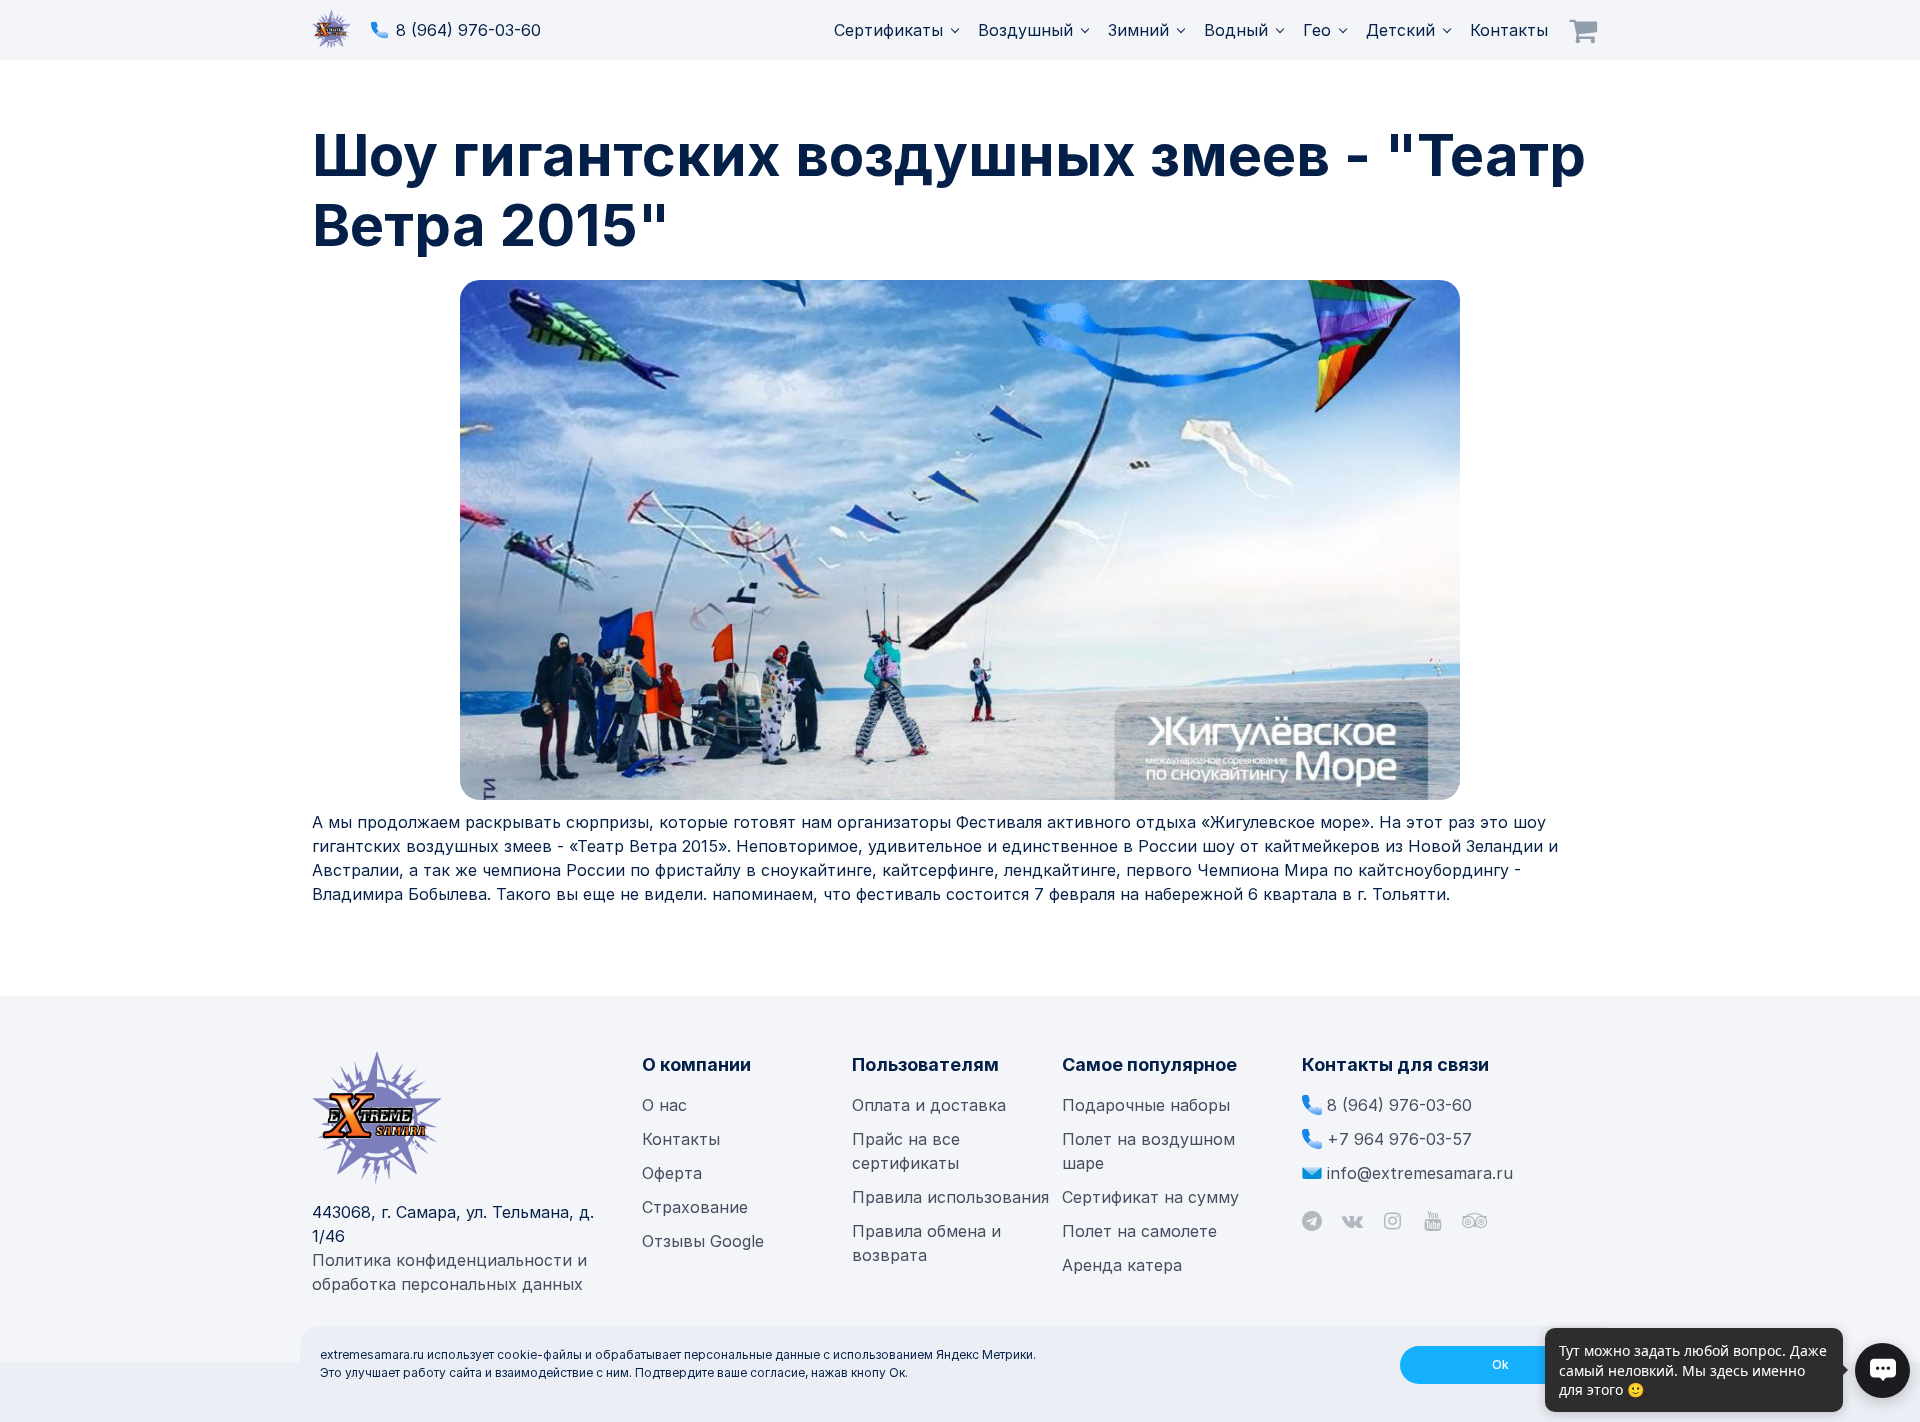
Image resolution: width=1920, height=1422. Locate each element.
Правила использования (950, 1197)
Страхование (695, 1207)
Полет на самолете (1139, 1231)
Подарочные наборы (1146, 1105)
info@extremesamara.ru (1420, 1173)
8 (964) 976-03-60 (468, 30)
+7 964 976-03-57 (1399, 1139)
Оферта (672, 1173)
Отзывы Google (703, 1241)
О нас (664, 1105)
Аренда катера (1122, 1265)
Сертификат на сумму (1150, 1197)
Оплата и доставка (929, 1105)
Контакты (1509, 30)
